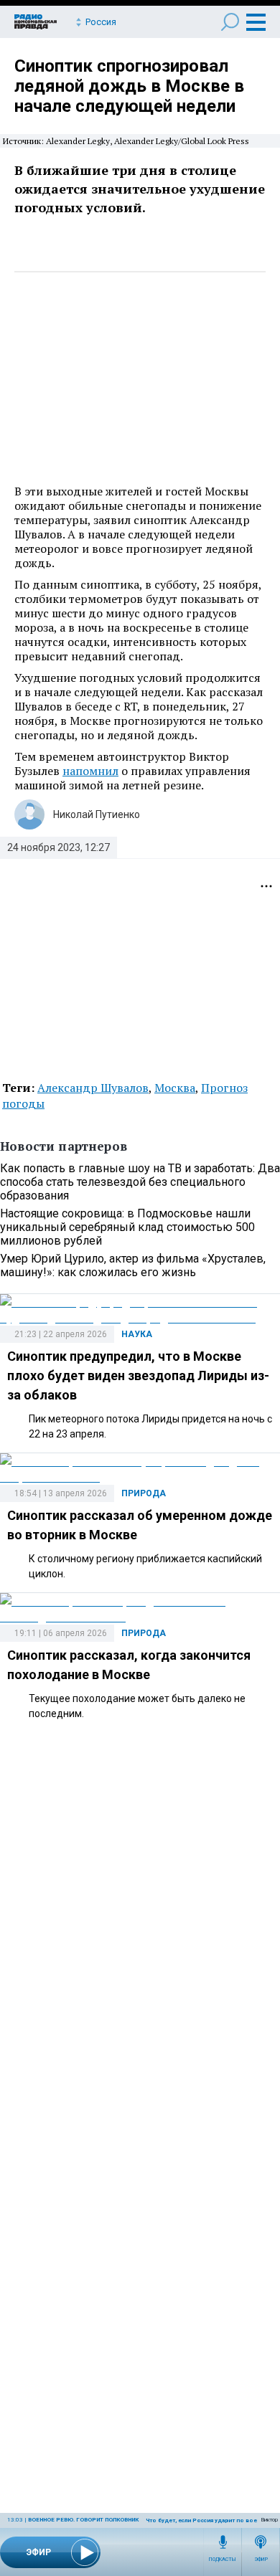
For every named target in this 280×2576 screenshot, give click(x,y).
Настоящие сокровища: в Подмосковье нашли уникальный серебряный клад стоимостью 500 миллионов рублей (127, 1227)
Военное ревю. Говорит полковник (83, 2520)
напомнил (90, 771)
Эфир (261, 2560)
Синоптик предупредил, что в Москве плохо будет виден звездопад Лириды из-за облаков (138, 1375)
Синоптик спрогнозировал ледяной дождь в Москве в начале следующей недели (129, 86)
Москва (175, 1088)
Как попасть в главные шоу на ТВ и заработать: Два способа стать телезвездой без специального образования (140, 1182)
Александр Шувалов (93, 1088)
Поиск (230, 22)
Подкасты (223, 2560)
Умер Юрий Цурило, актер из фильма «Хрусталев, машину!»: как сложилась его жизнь (133, 1265)
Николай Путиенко (97, 814)
